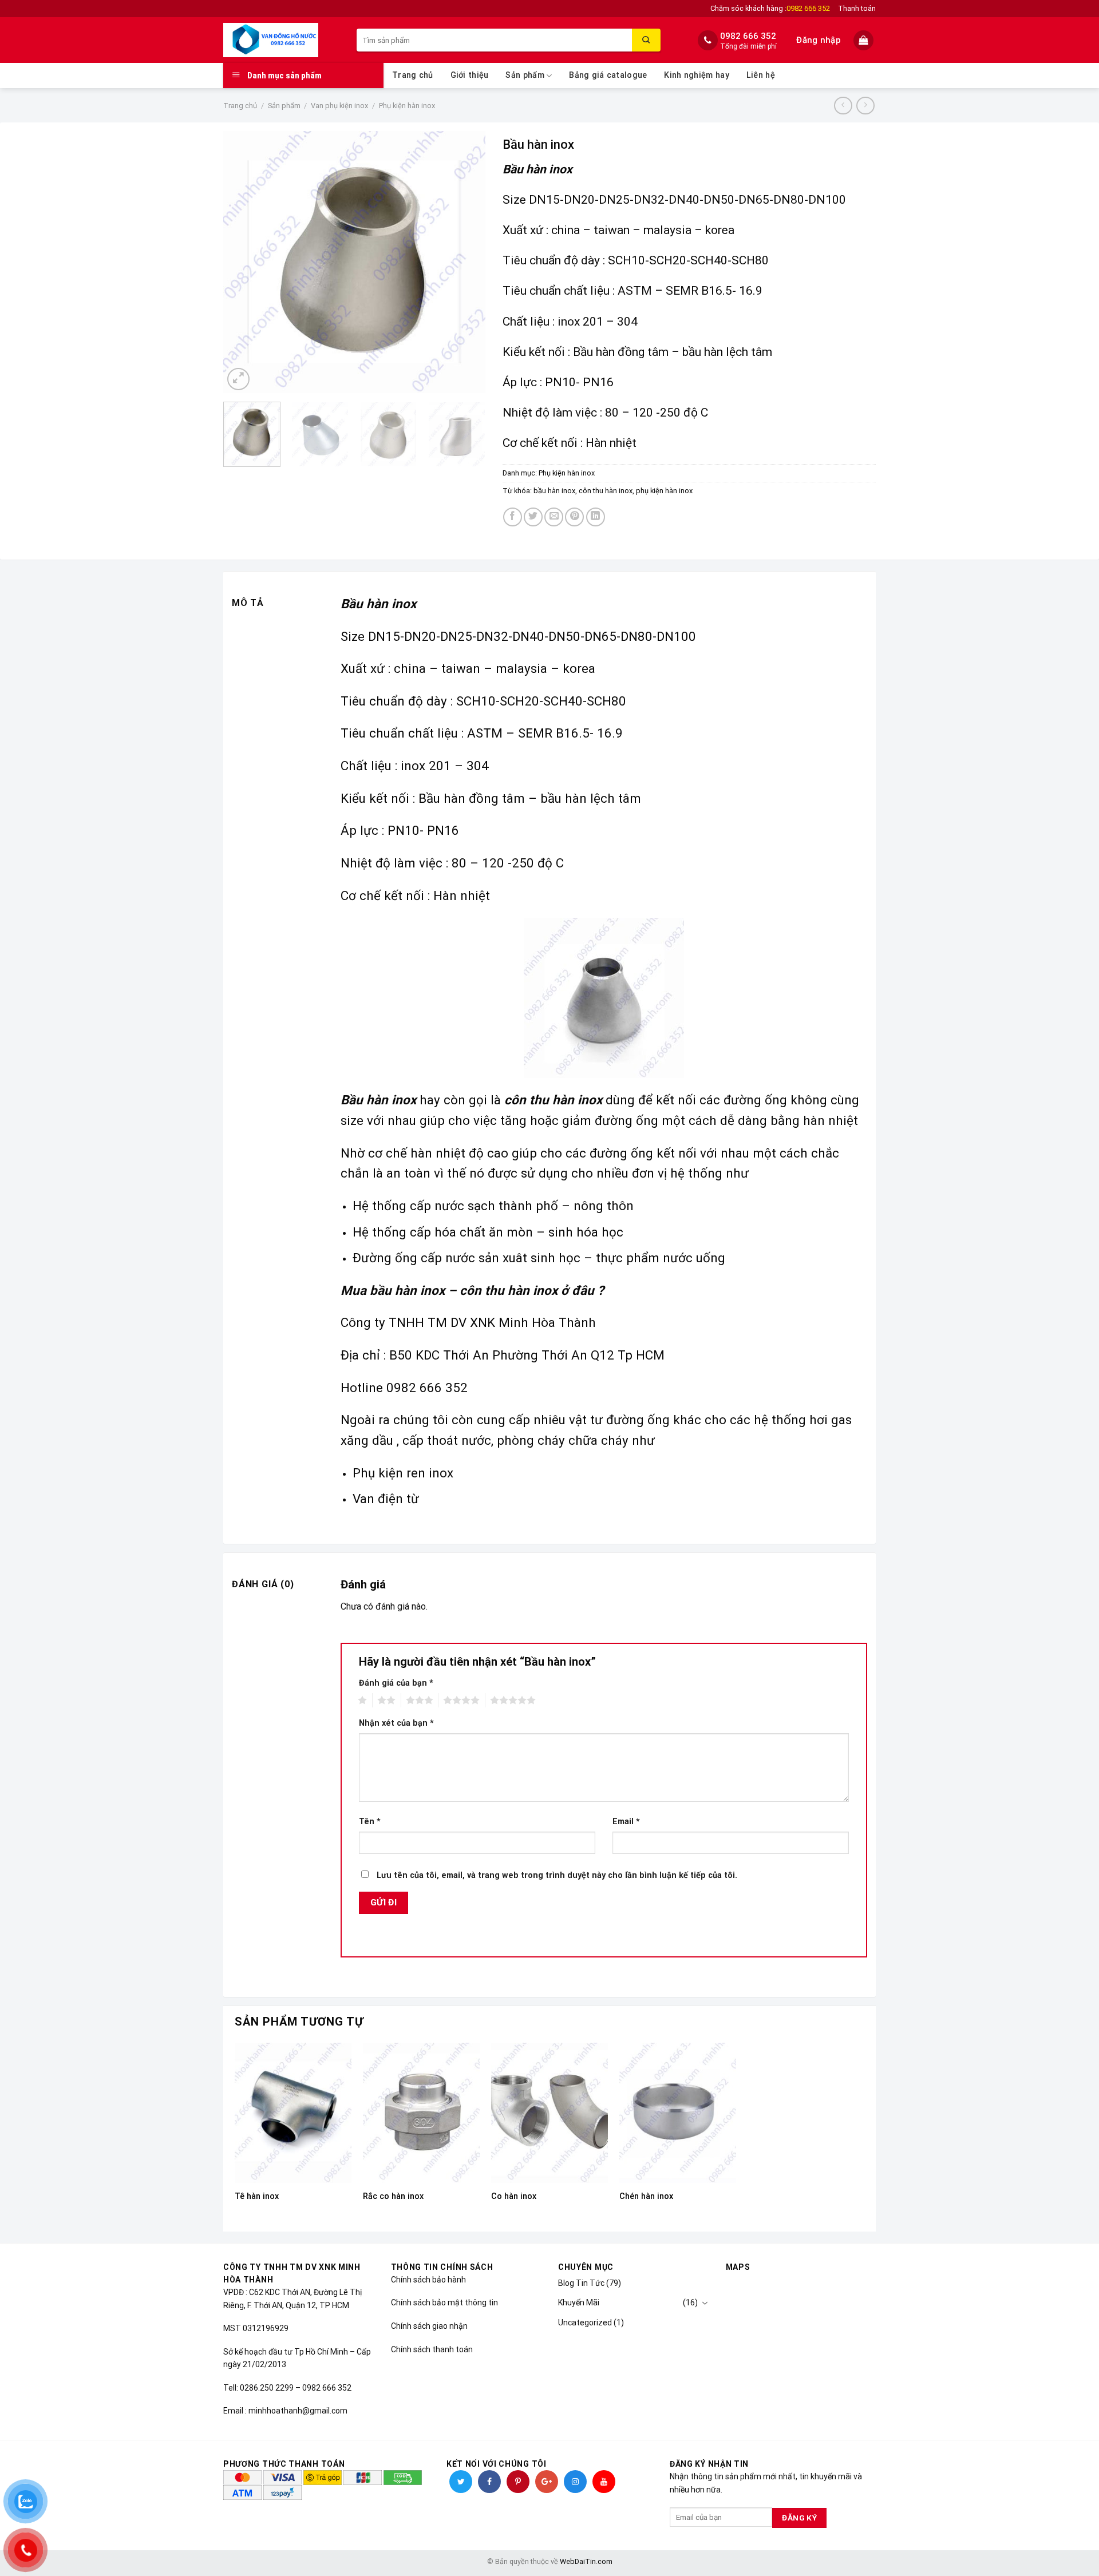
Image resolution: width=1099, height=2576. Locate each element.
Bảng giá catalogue (608, 75)
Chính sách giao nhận (429, 2326)
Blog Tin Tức (581, 2283)
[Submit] (646, 40)
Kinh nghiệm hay (696, 75)
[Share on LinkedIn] (596, 517)
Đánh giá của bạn (396, 1683)
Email (626, 1822)
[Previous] (243, 262)
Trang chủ (413, 75)
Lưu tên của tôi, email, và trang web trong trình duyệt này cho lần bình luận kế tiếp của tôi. (557, 1875)
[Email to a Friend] (554, 517)
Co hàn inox (514, 2196)
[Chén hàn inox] (678, 2113)
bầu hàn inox (554, 491)
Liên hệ (761, 75)
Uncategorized (585, 2323)
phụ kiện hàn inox (664, 491)
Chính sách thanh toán (432, 2349)
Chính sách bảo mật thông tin (444, 2302)
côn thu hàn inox (606, 491)
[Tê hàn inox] (293, 2113)
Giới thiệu (470, 75)
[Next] (465, 262)
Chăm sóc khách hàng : (770, 8)
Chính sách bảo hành (428, 2280)
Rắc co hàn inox (393, 2196)
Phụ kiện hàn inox (407, 106)
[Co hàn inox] (549, 2113)
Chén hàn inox (646, 2196)
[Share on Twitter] (533, 517)
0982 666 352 (748, 36)
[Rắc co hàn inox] (421, 2113)
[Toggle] (705, 2303)
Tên (370, 1822)
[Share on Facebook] (513, 517)
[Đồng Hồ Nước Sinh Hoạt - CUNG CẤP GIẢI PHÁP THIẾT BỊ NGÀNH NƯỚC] (281, 40)
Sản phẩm (525, 75)
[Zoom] (238, 379)
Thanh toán (857, 8)
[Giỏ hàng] (865, 40)
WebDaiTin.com (586, 2561)
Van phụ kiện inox (339, 106)
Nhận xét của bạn (396, 1723)
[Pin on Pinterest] (574, 517)
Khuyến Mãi (579, 2302)
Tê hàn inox (257, 2196)
